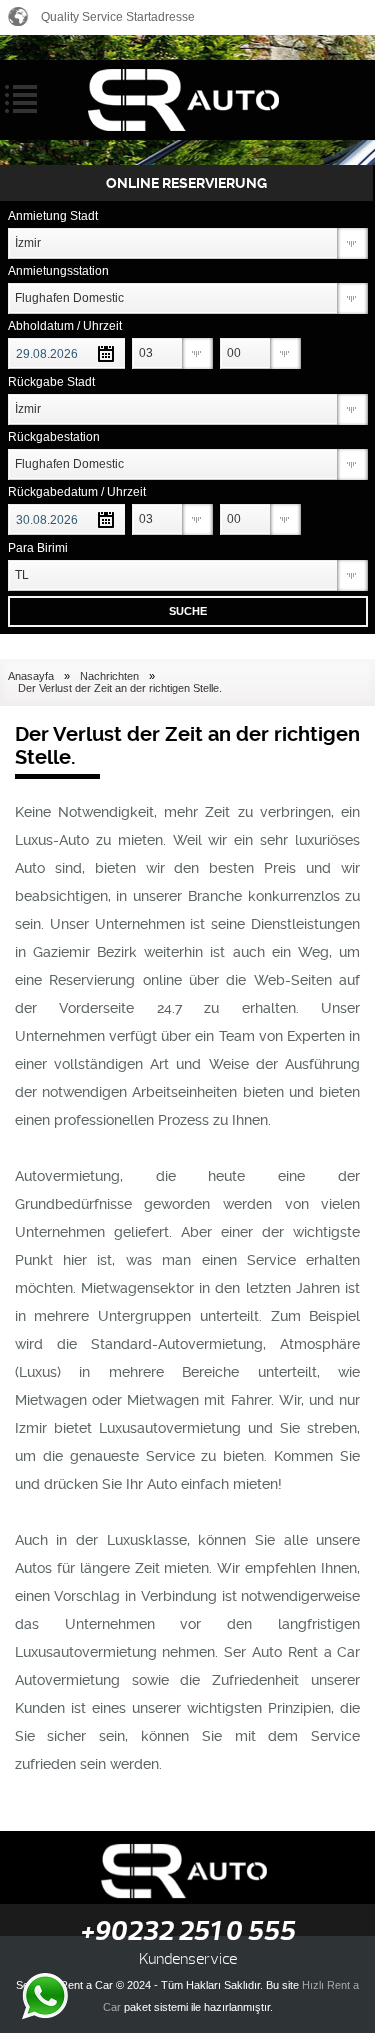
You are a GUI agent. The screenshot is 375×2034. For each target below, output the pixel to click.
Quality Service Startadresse (118, 17)
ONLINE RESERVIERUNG (186, 183)
